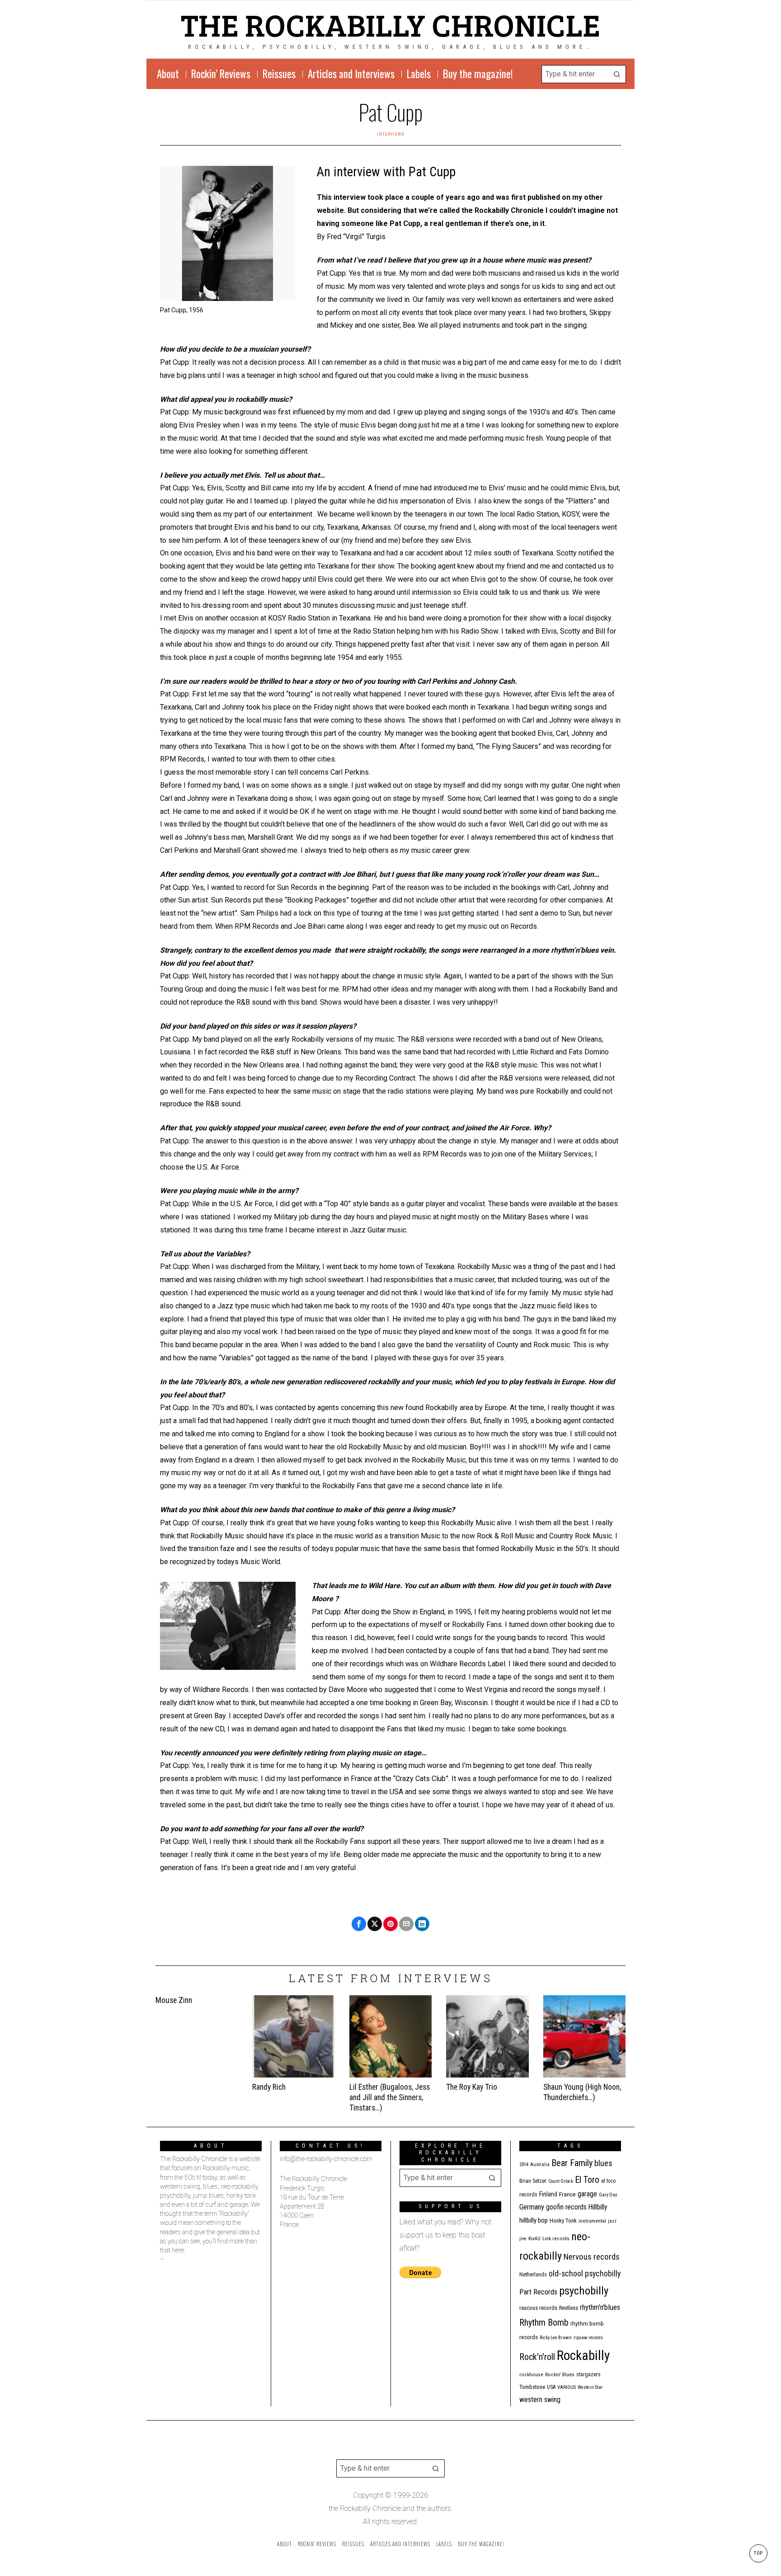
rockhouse (531, 2375)
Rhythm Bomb (544, 2322)
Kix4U (534, 2239)
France (567, 2194)
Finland (548, 2194)
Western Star (590, 2387)
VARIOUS (567, 2387)
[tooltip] (359, 1924)
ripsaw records (588, 2338)
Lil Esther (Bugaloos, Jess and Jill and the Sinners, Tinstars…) (390, 2097)
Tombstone (532, 2387)
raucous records (538, 2308)
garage (587, 2194)
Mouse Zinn (174, 2000)
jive (523, 2239)
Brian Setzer (533, 2181)
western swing (540, 2400)
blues (603, 2163)
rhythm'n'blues (600, 2307)
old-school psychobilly (585, 2273)
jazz (612, 2221)
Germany (532, 2207)
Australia (540, 2165)
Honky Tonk (563, 2221)
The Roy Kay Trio (472, 2087)
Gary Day (608, 2195)
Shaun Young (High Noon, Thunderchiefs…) (582, 2092)
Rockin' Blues (560, 2375)
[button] (617, 74)
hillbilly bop (534, 2220)
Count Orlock (561, 2181)
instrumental (592, 2221)
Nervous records (592, 2257)
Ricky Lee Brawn (556, 2338)
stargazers (588, 2374)
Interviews (391, 134)
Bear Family (572, 2163)
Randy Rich (269, 2087)
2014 (524, 2165)
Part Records (538, 2292)
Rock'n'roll (537, 2357)
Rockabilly (583, 2355)
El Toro (587, 2180)
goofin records (566, 2207)
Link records (556, 2239)
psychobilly (584, 2291)
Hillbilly (598, 2207)
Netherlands (533, 2275)
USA (551, 2387)
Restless (569, 2308)
